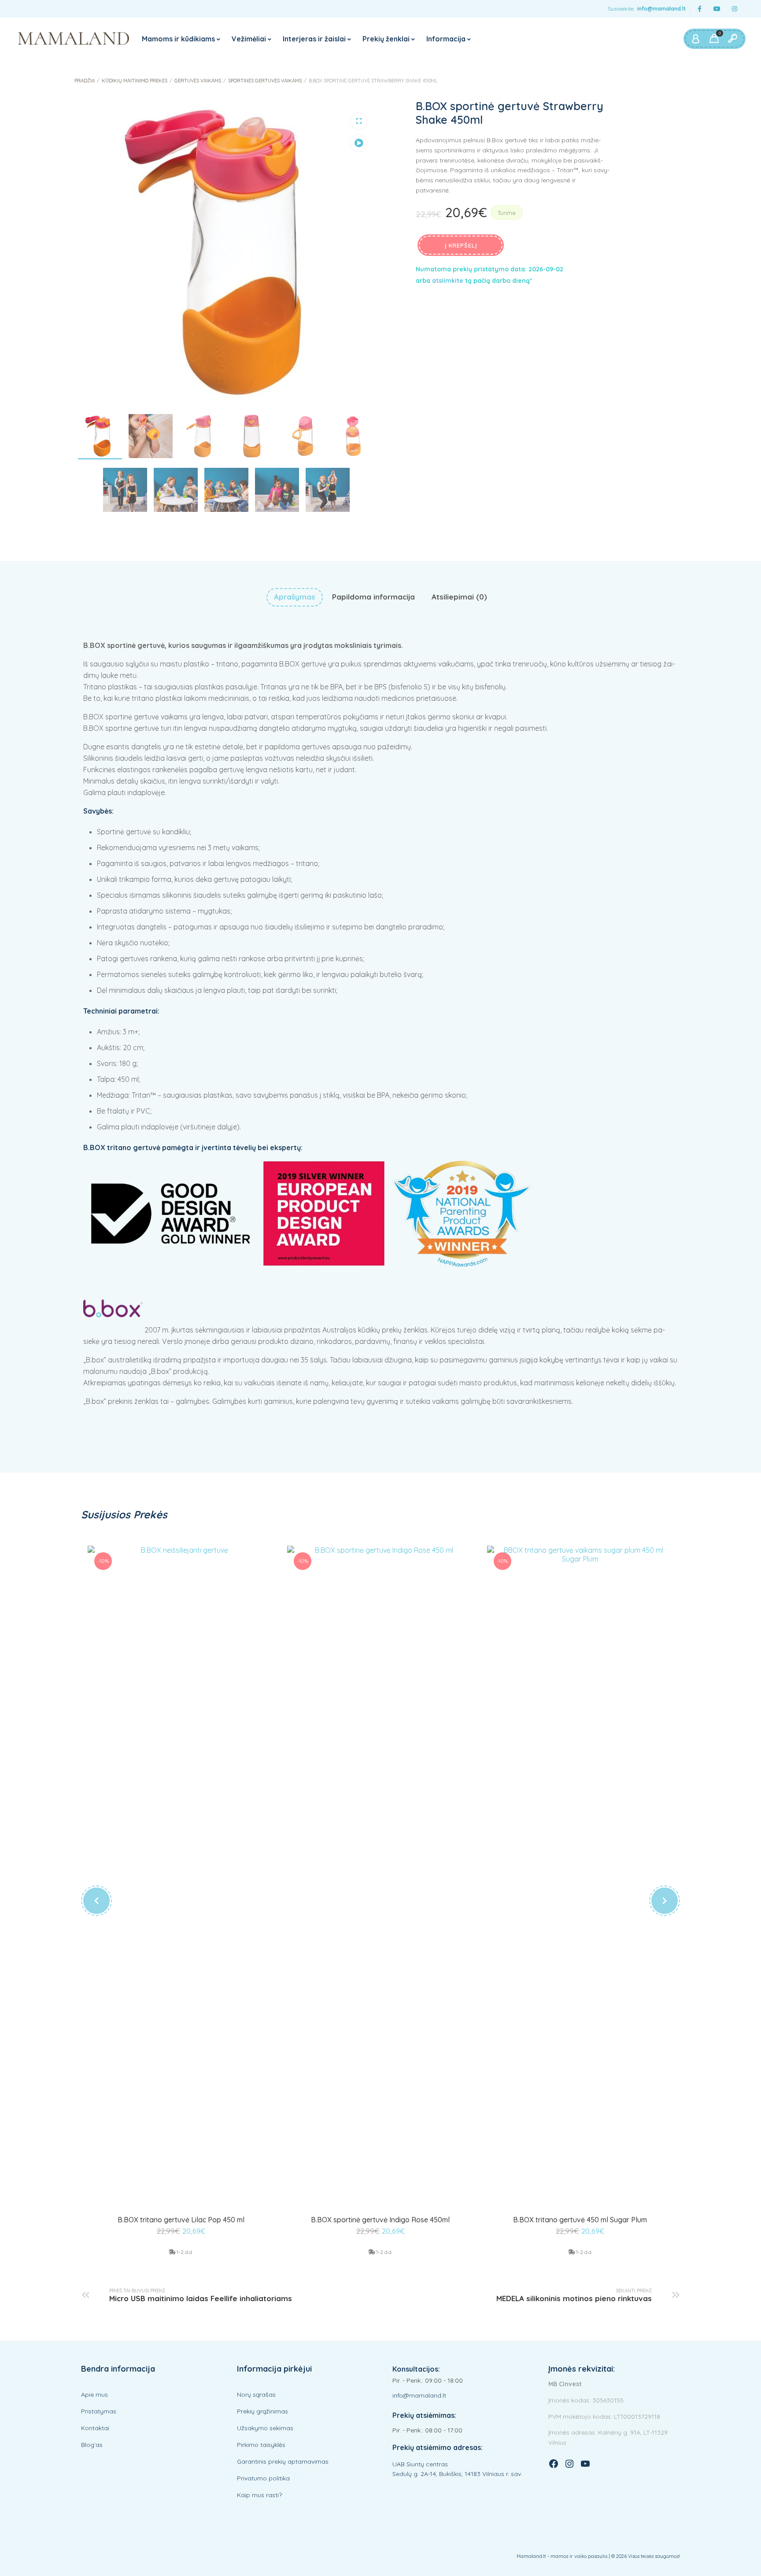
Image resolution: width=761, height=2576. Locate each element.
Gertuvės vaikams (198, 81)
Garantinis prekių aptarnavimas (283, 2461)
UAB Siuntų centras (420, 2464)
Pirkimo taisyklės (261, 2445)
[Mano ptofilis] (695, 39)
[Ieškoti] (732, 39)
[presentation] (96, 1901)
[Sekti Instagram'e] (735, 9)
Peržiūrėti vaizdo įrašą (358, 143)
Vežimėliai (249, 39)
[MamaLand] (74, 39)
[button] (358, 121)
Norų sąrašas (256, 2395)
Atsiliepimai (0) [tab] (459, 597)
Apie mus (94, 2395)
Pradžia (85, 81)
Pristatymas (99, 2411)
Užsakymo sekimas (265, 2428)
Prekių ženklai (386, 39)
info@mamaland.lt (661, 9)
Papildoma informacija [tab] (373, 597)
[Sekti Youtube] (717, 9)
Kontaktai (95, 2428)
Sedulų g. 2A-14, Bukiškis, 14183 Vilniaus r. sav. (457, 2474)
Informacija (446, 39)
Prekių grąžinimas (262, 2411)
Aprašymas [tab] (295, 597)
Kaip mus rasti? (259, 2495)
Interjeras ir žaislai (314, 39)
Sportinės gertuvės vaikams (265, 81)
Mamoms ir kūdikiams (178, 39)
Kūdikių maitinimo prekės (135, 81)
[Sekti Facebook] (699, 9)
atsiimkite (448, 281)
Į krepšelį (461, 245)
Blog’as (92, 2445)
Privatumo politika (263, 2478)
